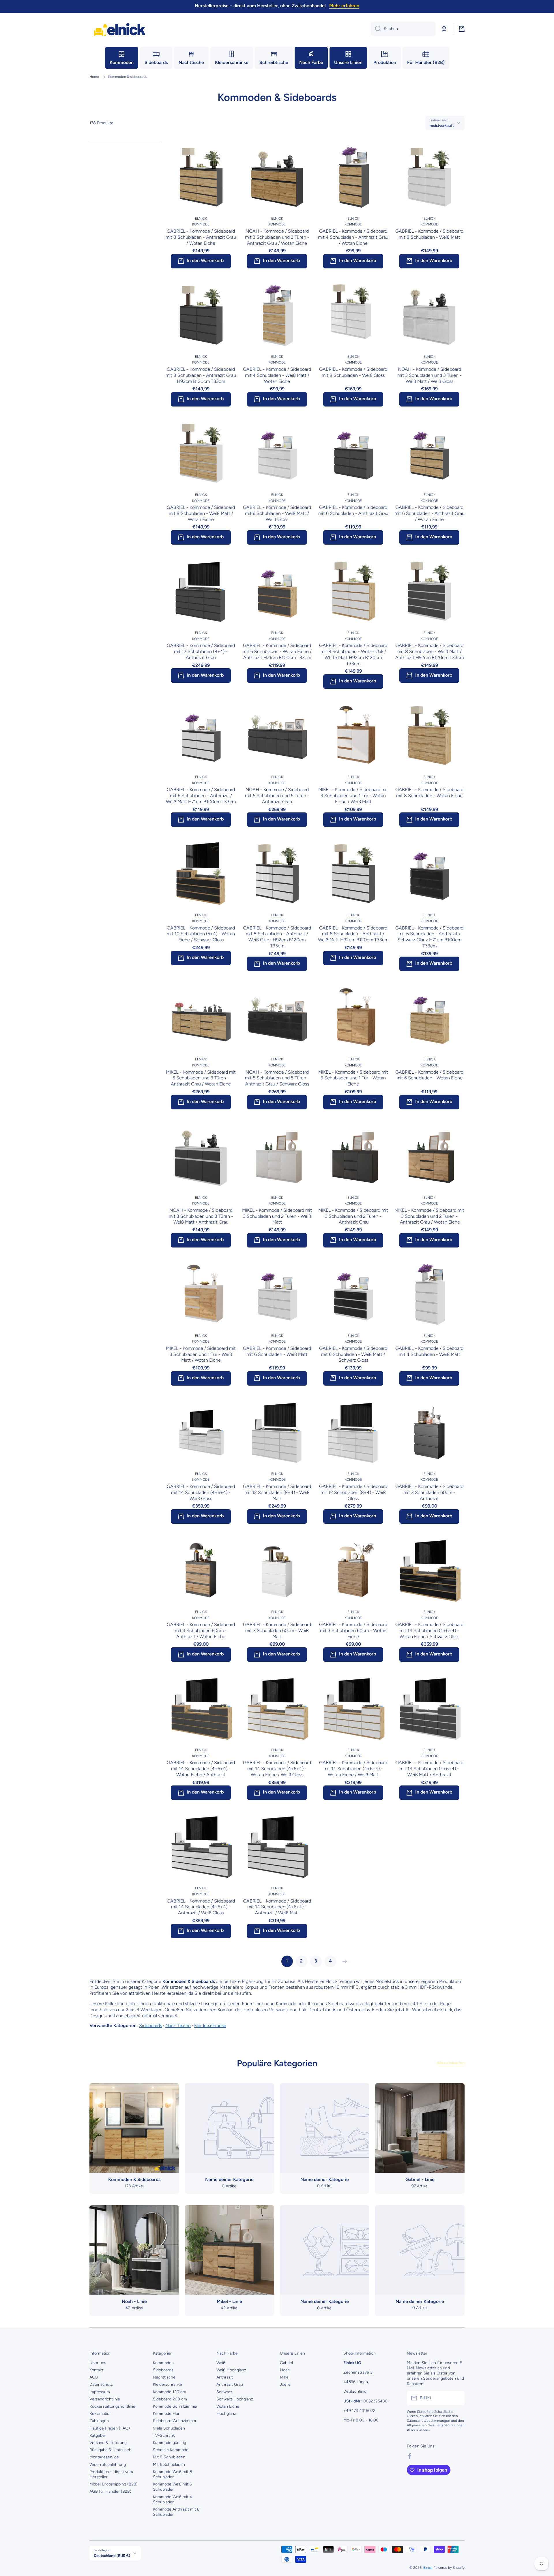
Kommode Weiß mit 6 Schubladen (172, 2487)
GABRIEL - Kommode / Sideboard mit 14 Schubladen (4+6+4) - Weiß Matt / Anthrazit (429, 1769)
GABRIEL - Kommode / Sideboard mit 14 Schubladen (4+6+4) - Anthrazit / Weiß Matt (277, 1907)
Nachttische (178, 2025)
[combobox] (403, 29)
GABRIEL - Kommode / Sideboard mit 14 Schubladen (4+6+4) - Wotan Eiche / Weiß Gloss (277, 1769)
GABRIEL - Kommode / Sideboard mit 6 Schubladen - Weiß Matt (277, 1351)
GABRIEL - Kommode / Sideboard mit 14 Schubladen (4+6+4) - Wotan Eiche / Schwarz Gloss (429, 1631)
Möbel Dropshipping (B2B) (114, 2484)
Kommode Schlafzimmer (175, 2406)
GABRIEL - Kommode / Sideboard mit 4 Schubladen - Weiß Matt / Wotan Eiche (277, 375)
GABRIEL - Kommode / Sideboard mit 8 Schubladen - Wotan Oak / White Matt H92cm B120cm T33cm (353, 654)
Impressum (100, 2392)
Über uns (98, 2363)
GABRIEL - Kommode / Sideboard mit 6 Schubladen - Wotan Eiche (429, 1075)
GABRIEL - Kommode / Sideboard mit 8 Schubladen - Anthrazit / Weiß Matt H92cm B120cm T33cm (353, 934)
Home (94, 77)
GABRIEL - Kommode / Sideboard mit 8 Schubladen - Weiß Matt (429, 234)
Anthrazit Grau (230, 2384)
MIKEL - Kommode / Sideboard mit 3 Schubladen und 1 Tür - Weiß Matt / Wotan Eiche (201, 1354)
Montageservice (104, 2457)
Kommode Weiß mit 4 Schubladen (173, 2499)
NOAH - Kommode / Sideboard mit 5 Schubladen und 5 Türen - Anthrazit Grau (277, 796)
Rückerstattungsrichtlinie (112, 2406)
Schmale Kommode (171, 2450)
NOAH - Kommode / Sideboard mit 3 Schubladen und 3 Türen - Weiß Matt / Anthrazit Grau (201, 1216)
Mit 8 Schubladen (169, 2457)
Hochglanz (226, 2414)
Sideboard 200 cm (170, 2399)
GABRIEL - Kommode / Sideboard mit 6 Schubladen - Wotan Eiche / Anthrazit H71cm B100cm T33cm (277, 651)
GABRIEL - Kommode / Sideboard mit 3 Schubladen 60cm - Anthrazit (429, 1492)
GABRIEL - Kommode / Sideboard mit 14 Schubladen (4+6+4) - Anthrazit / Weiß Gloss (201, 1907)
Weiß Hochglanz (231, 2370)
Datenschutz (101, 2384)
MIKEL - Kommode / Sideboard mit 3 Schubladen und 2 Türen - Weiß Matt (277, 1216)
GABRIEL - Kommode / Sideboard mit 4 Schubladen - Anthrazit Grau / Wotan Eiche (353, 237)
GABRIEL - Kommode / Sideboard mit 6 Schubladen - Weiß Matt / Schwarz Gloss (353, 1354)
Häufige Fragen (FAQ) (110, 2428)
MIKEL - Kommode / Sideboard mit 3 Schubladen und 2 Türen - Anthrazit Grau (353, 1216)
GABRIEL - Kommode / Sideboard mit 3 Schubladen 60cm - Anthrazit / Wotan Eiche (201, 1631)
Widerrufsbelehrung (108, 2465)
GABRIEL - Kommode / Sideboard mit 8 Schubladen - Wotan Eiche (429, 793)
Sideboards (150, 2025)
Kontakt (96, 2370)
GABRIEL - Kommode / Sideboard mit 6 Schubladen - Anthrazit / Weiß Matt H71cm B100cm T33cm (201, 796)
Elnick (428, 2568)
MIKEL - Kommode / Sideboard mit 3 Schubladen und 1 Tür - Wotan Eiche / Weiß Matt (353, 796)
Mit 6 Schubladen (169, 2465)
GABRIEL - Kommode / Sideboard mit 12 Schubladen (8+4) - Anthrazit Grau (201, 651)
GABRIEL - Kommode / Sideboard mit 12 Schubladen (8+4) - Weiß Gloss (353, 1492)
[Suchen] (376, 29)
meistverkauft (442, 125)
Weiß (221, 2363)
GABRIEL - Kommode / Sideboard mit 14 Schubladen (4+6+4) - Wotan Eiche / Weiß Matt (353, 1769)
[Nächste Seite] (343, 1961)
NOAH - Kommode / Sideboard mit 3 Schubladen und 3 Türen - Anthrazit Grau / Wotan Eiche (277, 237)
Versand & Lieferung (108, 2443)
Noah (285, 2370)
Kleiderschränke (210, 2025)
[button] (462, 29)
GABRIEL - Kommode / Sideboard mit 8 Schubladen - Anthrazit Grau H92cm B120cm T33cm (201, 375)
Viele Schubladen (169, 2428)
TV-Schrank (164, 2435)
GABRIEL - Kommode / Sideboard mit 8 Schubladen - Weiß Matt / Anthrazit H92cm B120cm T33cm (429, 651)
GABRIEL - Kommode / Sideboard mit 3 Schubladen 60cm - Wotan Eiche (353, 1631)
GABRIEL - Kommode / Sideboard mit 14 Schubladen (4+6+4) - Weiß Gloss (201, 1492)
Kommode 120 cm (170, 2392)
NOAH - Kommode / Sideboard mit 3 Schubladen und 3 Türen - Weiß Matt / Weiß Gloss (429, 375)
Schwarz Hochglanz (235, 2399)
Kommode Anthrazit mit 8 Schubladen (176, 2512)
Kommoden (163, 2363)
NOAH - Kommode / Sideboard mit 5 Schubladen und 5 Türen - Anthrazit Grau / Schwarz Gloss (277, 1078)
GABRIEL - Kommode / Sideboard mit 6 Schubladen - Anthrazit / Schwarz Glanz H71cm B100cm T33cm (429, 937)
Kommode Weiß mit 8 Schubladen (173, 2474)
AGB (94, 2377)
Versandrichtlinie (105, 2399)
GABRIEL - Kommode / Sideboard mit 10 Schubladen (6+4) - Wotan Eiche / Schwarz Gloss (201, 934)
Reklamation (101, 2414)
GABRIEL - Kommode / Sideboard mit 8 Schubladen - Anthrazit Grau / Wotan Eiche (201, 237)
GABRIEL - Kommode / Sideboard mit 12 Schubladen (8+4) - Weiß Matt (277, 1492)
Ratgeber (98, 2435)
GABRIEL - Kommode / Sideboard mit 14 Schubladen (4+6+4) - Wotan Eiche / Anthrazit (201, 1769)
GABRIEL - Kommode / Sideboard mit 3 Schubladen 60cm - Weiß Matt (277, 1631)
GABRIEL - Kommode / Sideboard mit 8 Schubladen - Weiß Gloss (353, 372)
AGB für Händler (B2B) (110, 2491)
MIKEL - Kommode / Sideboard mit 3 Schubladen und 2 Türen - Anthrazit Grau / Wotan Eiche (429, 1216)
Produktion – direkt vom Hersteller (111, 2474)
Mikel (285, 2377)
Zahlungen (99, 2421)
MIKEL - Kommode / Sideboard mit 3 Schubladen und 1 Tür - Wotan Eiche (353, 1078)
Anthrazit (225, 2377)
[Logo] (120, 29)
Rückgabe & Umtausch (110, 2450)
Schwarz (224, 2392)
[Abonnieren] (457, 2398)
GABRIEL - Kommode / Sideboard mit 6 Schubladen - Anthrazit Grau (353, 510)
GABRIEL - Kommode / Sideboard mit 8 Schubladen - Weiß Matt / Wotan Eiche (201, 513)
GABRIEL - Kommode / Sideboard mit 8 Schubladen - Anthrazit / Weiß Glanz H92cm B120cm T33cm (277, 937)
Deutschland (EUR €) (112, 2556)
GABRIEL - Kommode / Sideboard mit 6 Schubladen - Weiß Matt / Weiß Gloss (277, 513)
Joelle (285, 2384)
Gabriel (286, 2363)
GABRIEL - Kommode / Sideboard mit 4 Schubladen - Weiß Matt (429, 1351)
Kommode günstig (170, 2443)
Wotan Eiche (228, 2406)
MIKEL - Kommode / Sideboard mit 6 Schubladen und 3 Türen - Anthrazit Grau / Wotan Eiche (201, 1078)
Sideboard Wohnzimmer (175, 2421)
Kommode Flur (166, 2414)
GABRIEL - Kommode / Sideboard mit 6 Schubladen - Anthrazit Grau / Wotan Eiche (429, 513)
